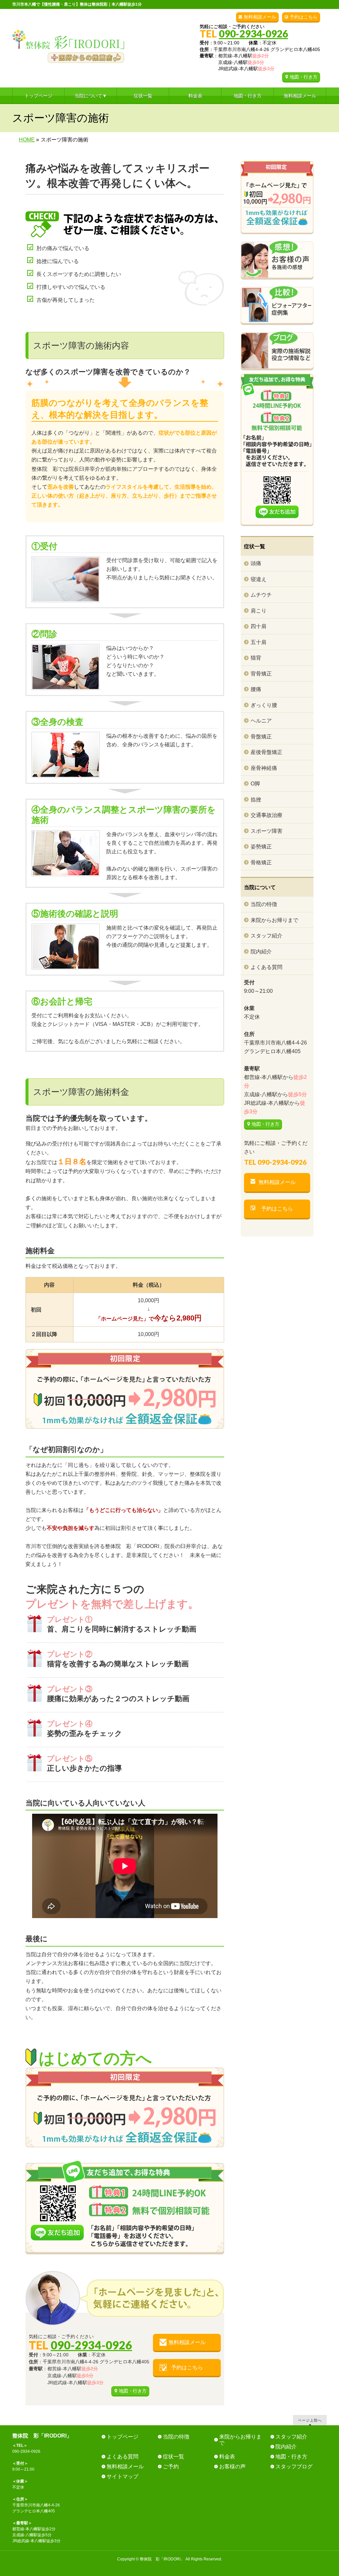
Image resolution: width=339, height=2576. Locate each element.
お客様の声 (232, 2467)
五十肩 (259, 642)
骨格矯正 (261, 862)
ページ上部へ (310, 2420)
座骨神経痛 (264, 768)
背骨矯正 (261, 674)
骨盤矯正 (261, 737)
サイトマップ (122, 2476)
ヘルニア (261, 721)
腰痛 (256, 689)
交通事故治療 (266, 815)
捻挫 (256, 800)
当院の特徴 (264, 904)
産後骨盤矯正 (266, 752)
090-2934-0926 (253, 33)
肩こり (259, 611)
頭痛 (256, 563)
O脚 (255, 784)
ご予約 (171, 2467)
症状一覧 (173, 2457)
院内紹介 (261, 952)
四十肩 (259, 626)
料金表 (227, 2457)
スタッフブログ (294, 2467)
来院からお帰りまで (274, 920)
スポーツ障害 (266, 831)
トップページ (122, 2437)
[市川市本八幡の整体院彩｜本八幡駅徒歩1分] (68, 55)
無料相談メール (260, 17)
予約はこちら (304, 17)
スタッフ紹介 (266, 936)
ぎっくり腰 (264, 705)
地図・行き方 (304, 77)
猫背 (256, 658)
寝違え (259, 579)
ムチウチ (261, 595)
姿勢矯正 (261, 847)
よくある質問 (266, 967)
